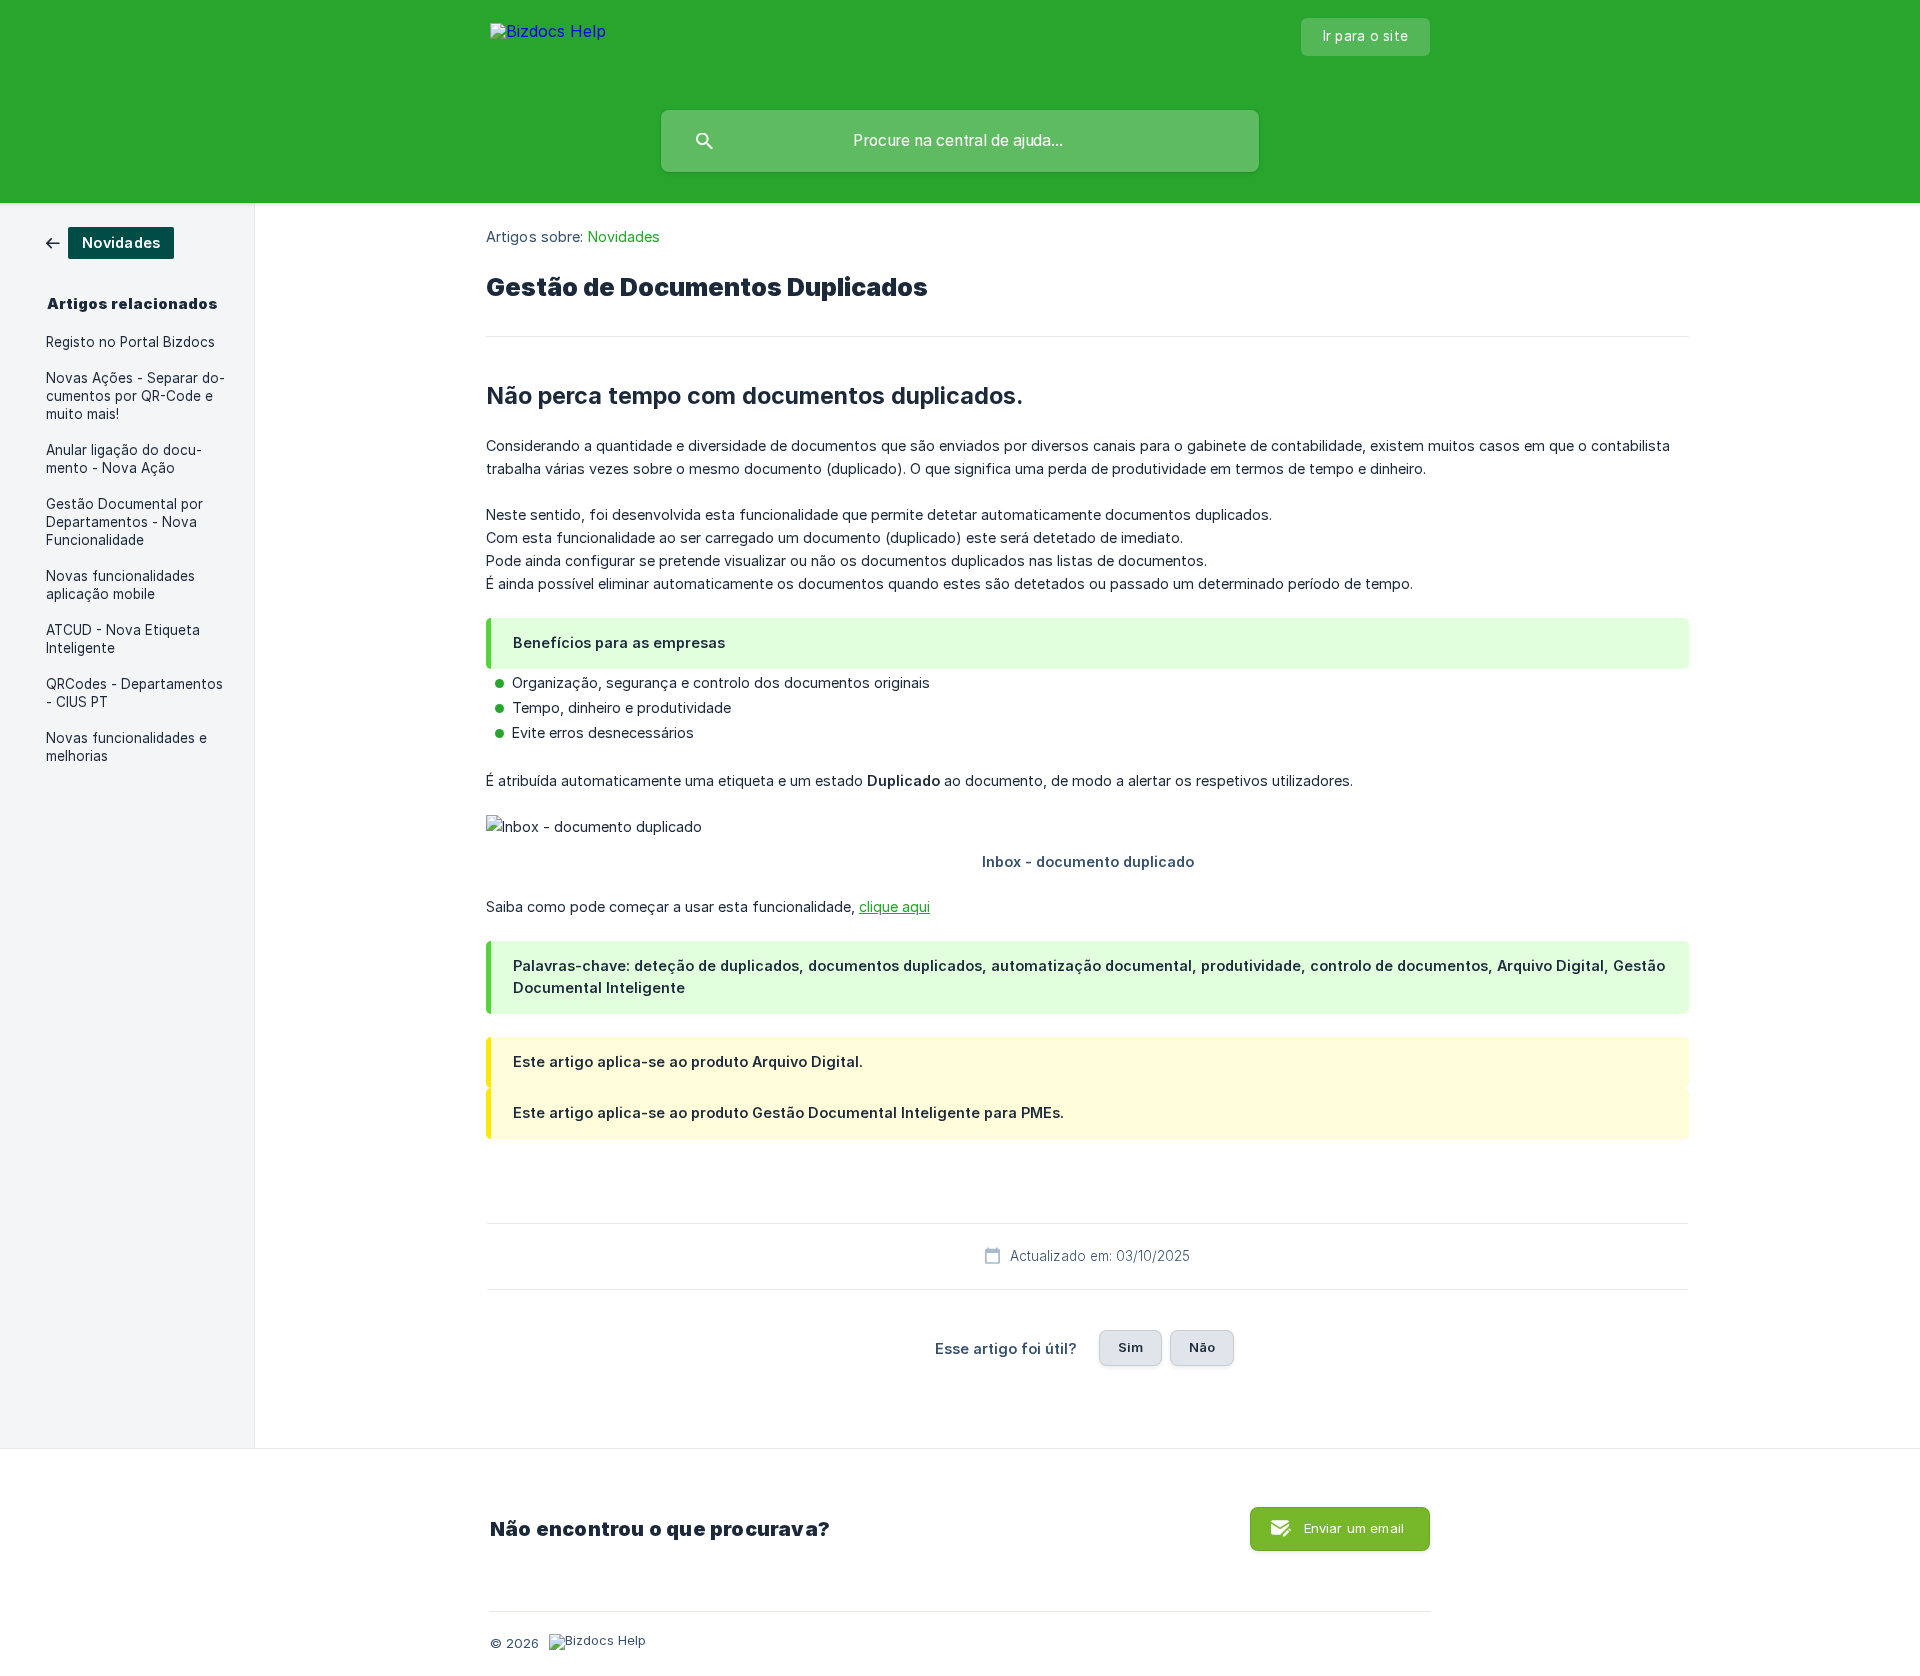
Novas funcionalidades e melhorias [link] (126, 747)
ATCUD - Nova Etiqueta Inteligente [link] (123, 639)
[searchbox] (960, 141)
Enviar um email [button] (1354, 1528)
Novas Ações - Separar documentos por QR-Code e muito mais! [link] (135, 396)
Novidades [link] (624, 236)
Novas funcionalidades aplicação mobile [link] (120, 585)
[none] (548, 50)
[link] (110, 241)
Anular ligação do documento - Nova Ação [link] (124, 459)
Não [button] (1202, 1347)
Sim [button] (1130, 1347)
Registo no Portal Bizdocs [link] (130, 342)
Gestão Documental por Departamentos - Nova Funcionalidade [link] (124, 522)
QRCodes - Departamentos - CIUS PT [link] (134, 693)
